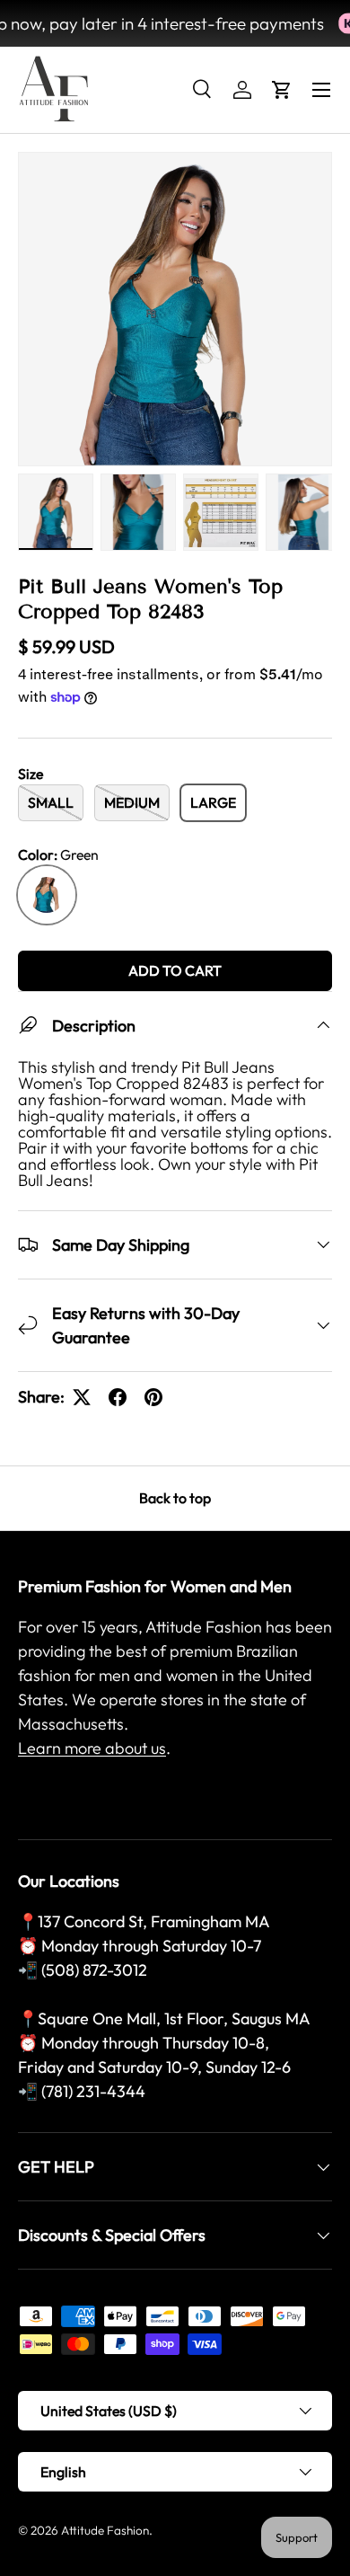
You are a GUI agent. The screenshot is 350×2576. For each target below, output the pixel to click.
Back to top (175, 1498)
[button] (282, 90)
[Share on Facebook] (118, 1397)
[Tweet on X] (82, 1397)
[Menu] (321, 90)
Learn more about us (92, 1748)
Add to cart (175, 970)
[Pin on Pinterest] (153, 1397)
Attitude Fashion (105, 2530)
